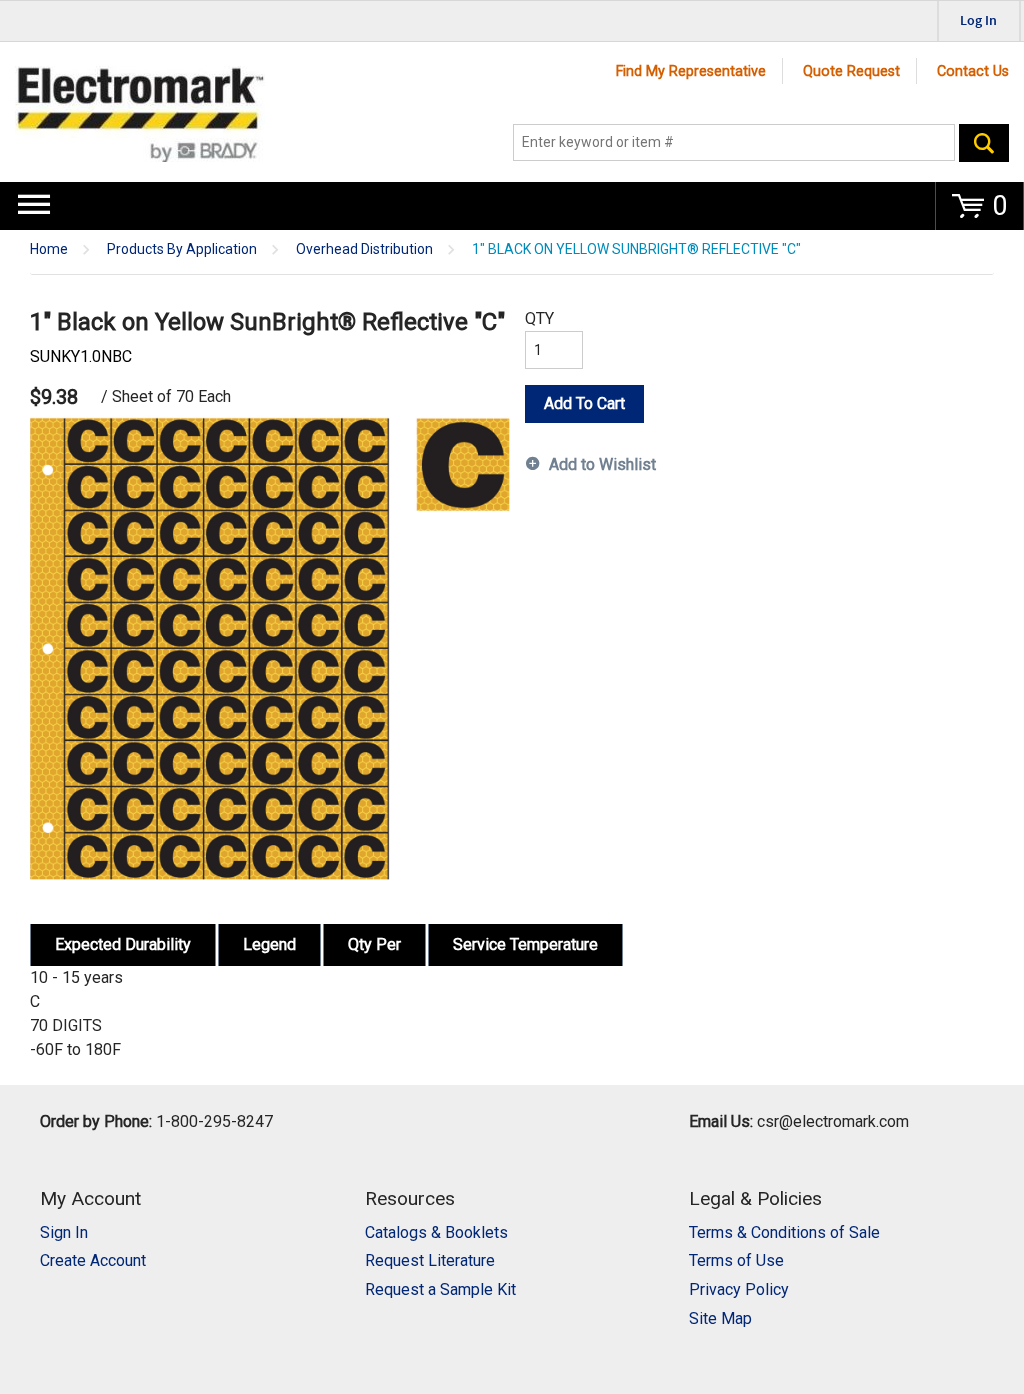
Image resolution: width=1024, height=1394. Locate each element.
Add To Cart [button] (584, 403)
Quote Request (851, 71)
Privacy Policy (739, 1289)
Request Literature (430, 1260)
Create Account (93, 1260)
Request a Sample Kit (440, 1289)
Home (49, 249)
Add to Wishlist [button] (602, 464)
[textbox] (734, 143)
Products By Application (182, 249)
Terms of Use (736, 1260)
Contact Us (973, 71)
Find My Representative (691, 71)
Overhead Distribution (364, 249)
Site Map (720, 1318)
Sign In (64, 1232)
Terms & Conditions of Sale (784, 1232)
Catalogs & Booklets (436, 1232)
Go (984, 143)
